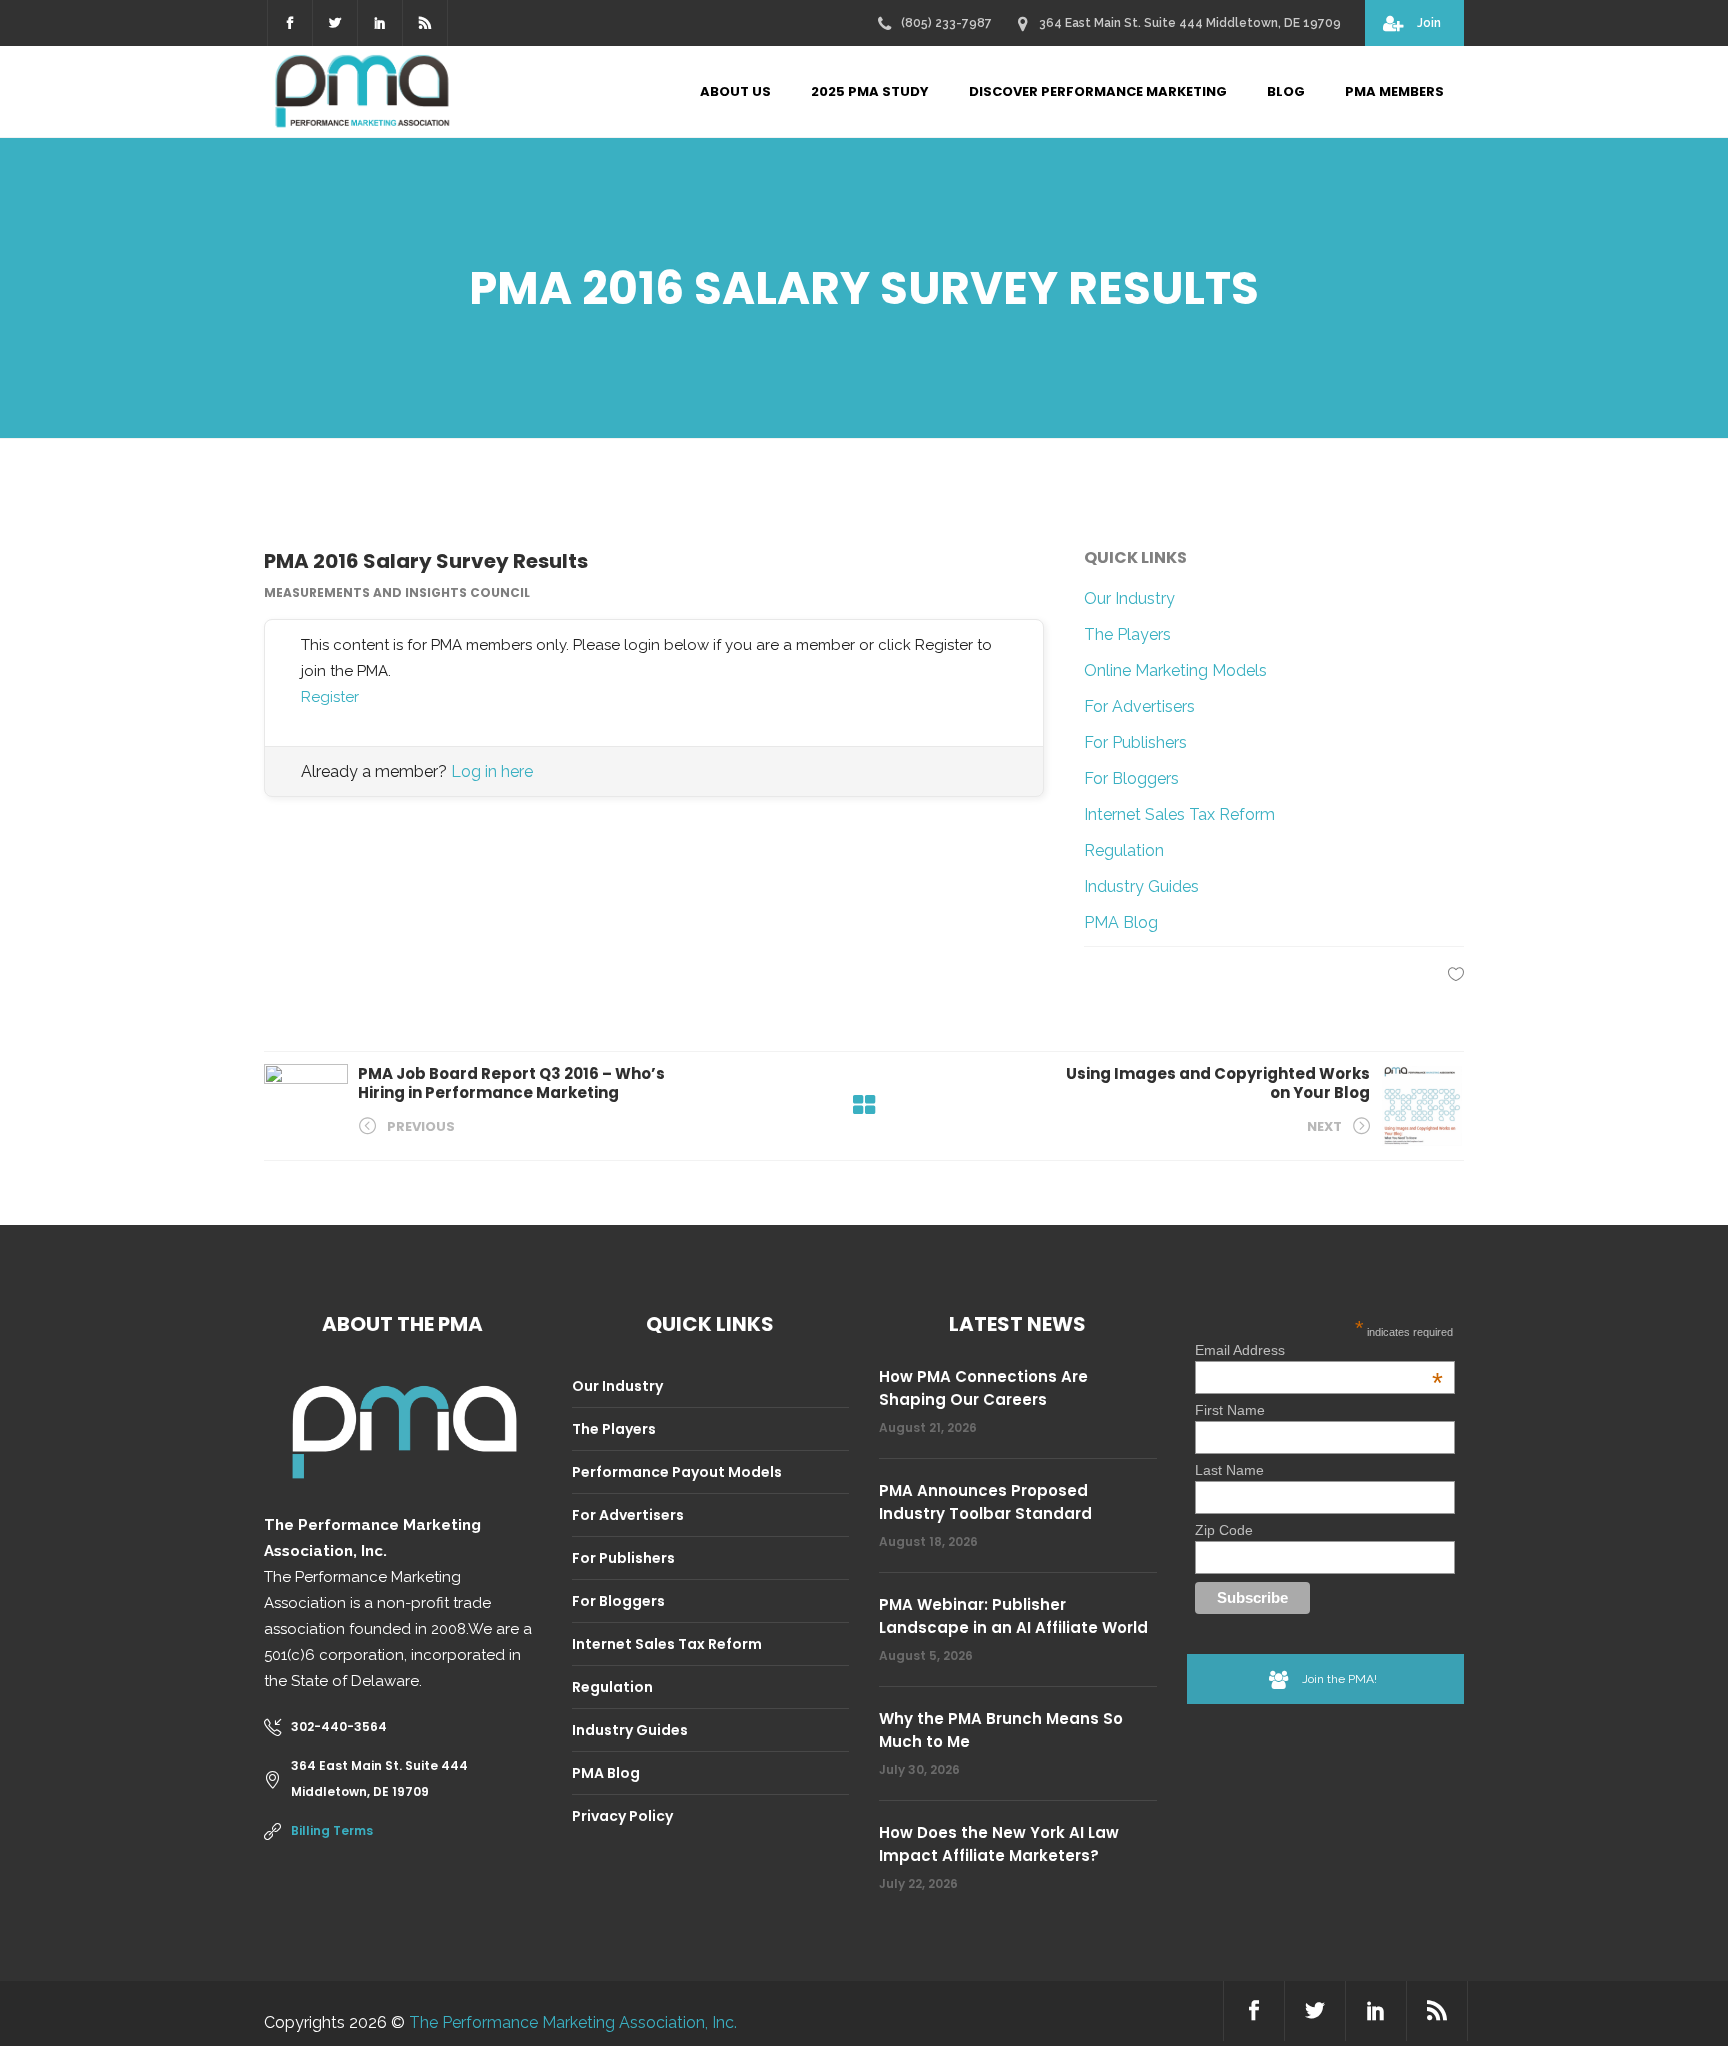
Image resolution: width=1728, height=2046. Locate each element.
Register (330, 697)
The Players (1127, 634)
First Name (1230, 1410)
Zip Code (1224, 1530)
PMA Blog (1121, 922)
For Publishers (1135, 742)
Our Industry (1129, 598)
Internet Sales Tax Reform (1179, 814)
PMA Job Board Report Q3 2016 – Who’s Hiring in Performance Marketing (511, 1083)
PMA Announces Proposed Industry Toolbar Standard (985, 1502)
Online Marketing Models (1175, 670)
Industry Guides (1141, 886)
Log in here (492, 771)
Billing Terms (332, 1830)
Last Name (1229, 1470)
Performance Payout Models (677, 1472)
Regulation (1124, 850)
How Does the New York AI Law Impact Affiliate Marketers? (999, 1844)
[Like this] (1456, 974)
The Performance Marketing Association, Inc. (573, 2022)
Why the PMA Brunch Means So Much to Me (1001, 1730)
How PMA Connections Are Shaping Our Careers (983, 1388)
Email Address (1319, 1350)
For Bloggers (1131, 778)
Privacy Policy (622, 1816)
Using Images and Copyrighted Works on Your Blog (1218, 1083)
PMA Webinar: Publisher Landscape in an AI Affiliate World (1013, 1616)
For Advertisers (1139, 706)
